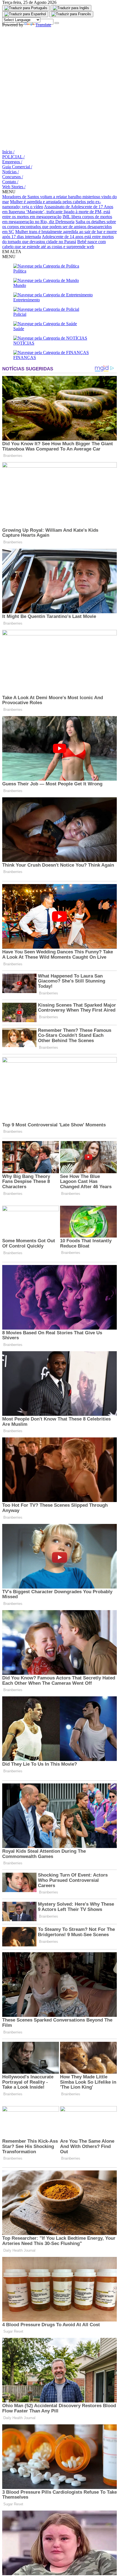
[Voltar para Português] (26, 8)
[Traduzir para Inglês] (71, 8)
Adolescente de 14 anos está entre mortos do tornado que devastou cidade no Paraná (58, 239)
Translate (43, 25)
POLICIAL (13, 157)
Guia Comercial (17, 167)
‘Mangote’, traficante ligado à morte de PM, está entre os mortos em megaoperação (56, 214)
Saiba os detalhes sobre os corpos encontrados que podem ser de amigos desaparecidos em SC (59, 227)
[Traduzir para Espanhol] (25, 14)
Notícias (11, 172)
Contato (10, 182)
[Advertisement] (59, 87)
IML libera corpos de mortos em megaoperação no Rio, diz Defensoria (57, 219)
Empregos (12, 162)
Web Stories (14, 187)
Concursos (13, 177)
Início (8, 152)
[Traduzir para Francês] (71, 14)
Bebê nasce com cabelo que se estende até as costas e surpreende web (54, 244)
